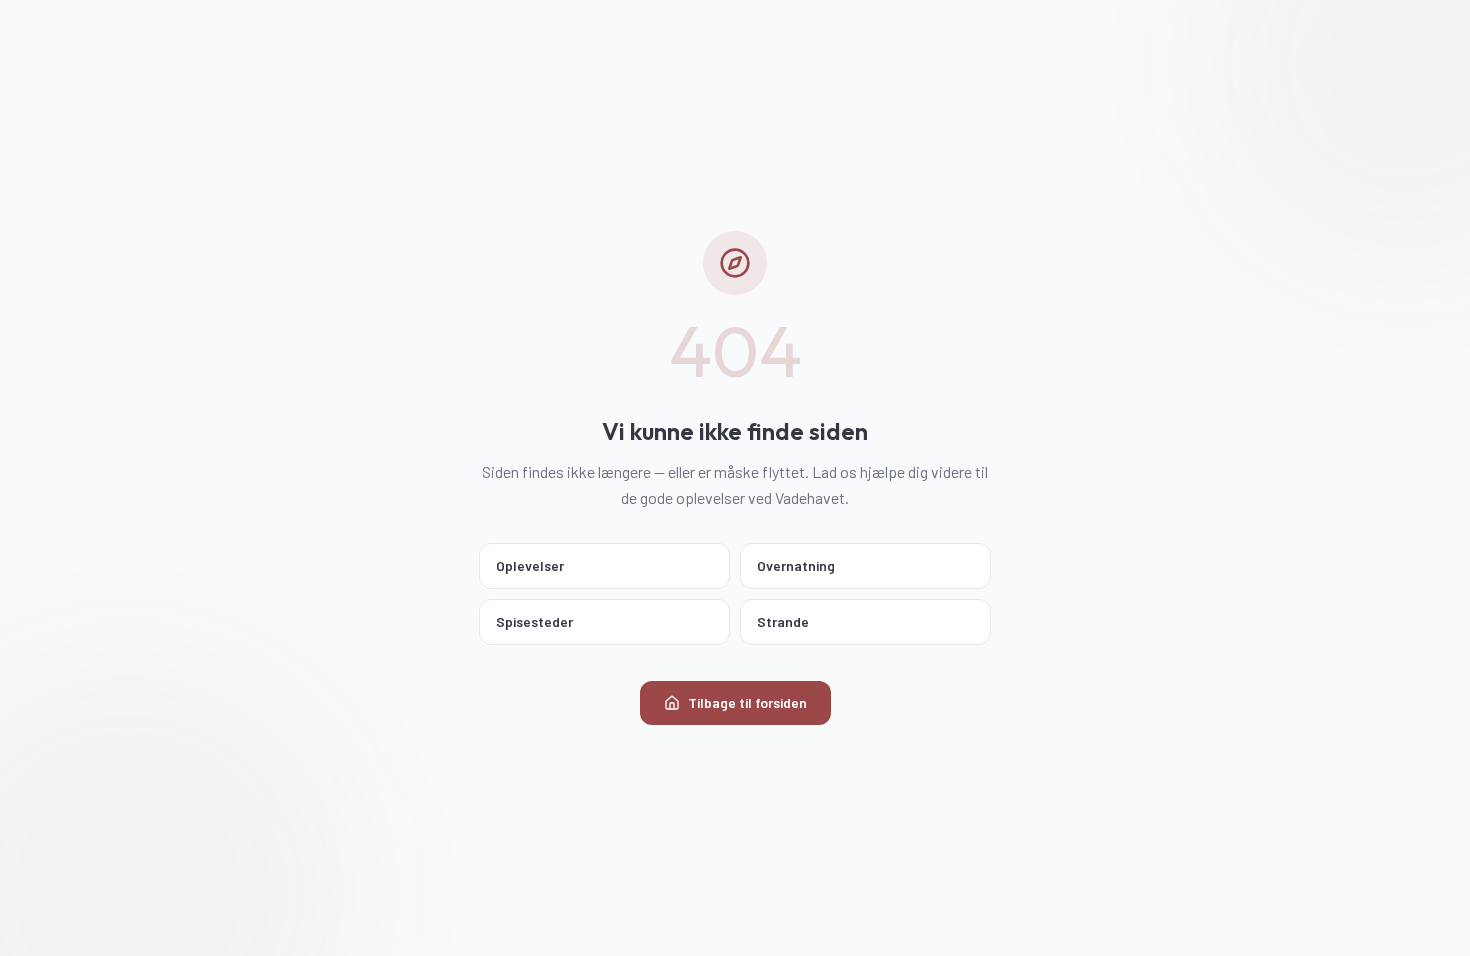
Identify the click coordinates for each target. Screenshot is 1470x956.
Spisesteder (534, 621)
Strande (783, 621)
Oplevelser (530, 565)
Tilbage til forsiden (747, 702)
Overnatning (796, 565)
